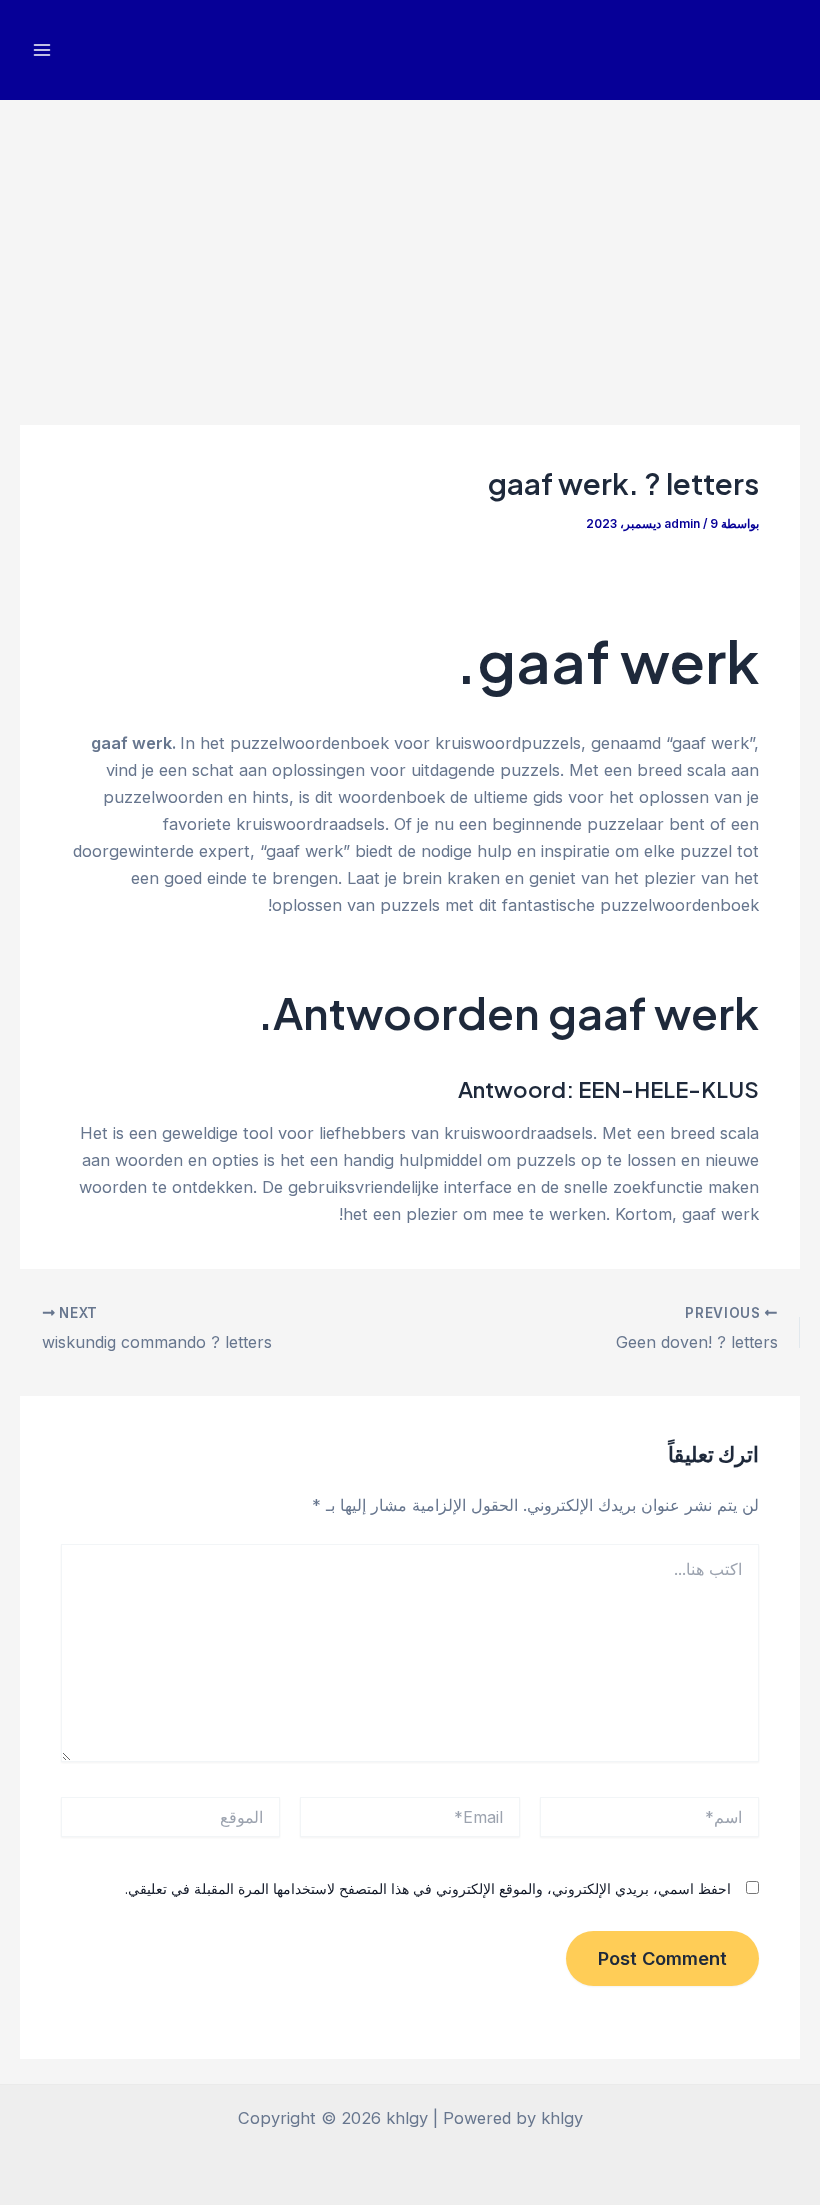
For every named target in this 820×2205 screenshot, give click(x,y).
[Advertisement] (410, 250)
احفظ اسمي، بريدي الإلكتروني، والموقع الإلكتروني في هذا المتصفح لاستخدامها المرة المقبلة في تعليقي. (428, 1888)
